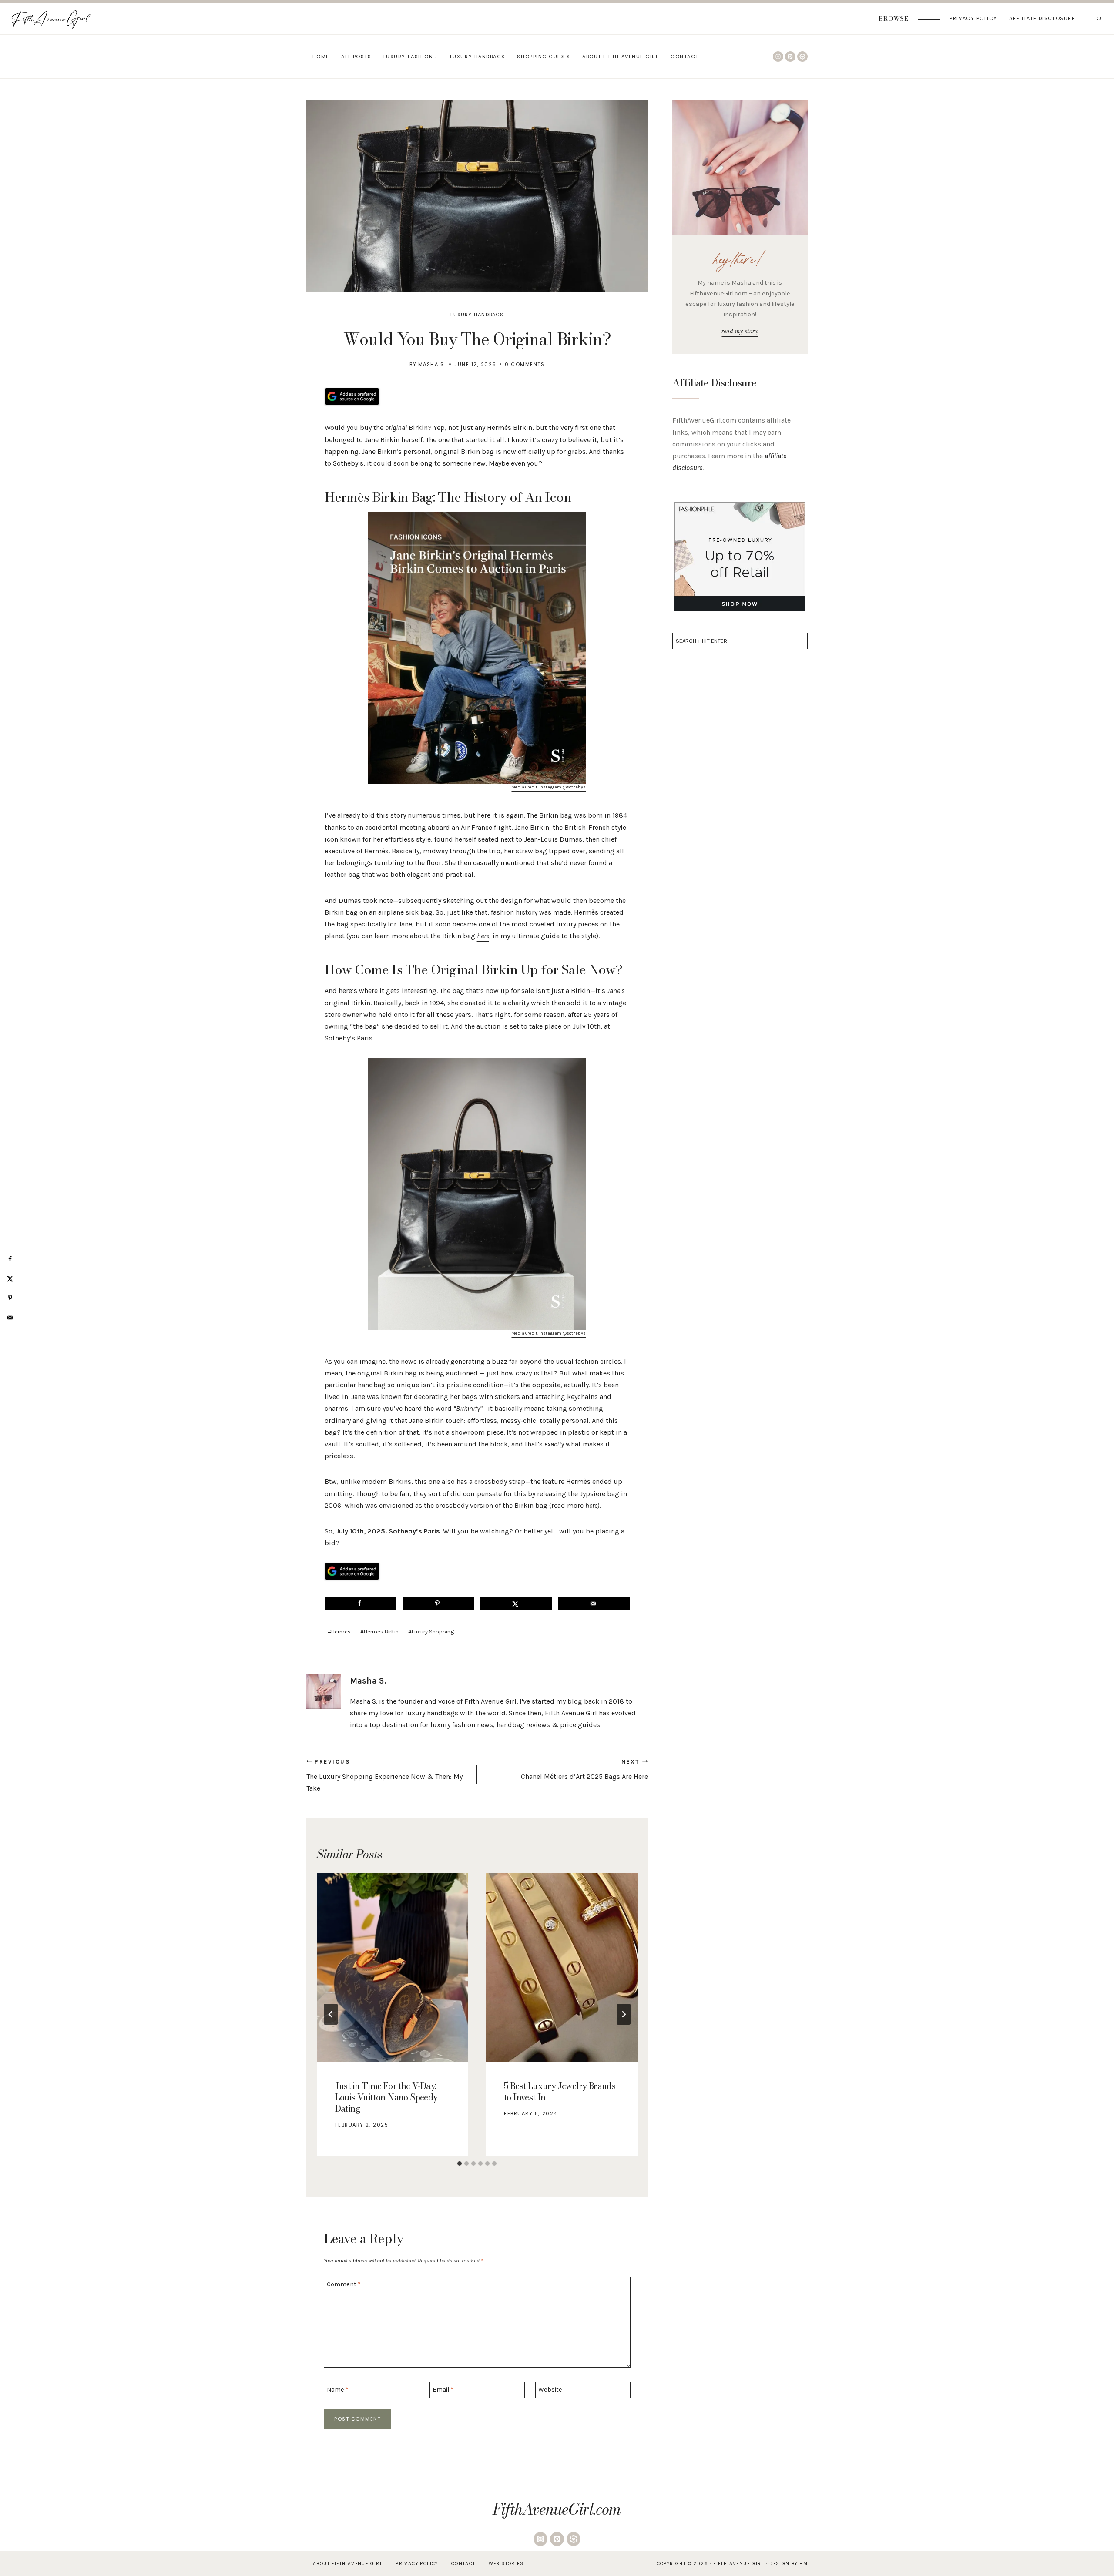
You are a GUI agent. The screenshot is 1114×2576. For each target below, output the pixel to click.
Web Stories (506, 2564)
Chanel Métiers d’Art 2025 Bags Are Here (584, 1769)
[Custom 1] (802, 57)
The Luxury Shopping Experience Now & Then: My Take (384, 1775)
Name (338, 2390)
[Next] (624, 2014)
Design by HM (789, 2564)
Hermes (339, 1632)
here (483, 936)
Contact (685, 57)
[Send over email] (594, 1603)
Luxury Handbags (478, 57)
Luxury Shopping (431, 1632)
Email (443, 2390)
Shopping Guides (544, 57)
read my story (740, 331)
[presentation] (393, 1968)
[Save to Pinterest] (438, 1603)
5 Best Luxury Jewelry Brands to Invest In (560, 2091)
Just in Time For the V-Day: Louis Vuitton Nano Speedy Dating (386, 2097)
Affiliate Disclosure (1042, 18)
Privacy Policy (973, 18)
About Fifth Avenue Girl (620, 57)
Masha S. (432, 364)
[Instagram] (778, 57)
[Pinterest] (790, 57)
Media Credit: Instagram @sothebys (549, 787)
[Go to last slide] (331, 2014)
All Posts (356, 57)
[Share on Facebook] (361, 1603)
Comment (344, 2284)
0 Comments (525, 364)
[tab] (460, 2163)
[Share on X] (516, 1603)
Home (321, 57)
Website (550, 2390)
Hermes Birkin (379, 1632)
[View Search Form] (1099, 19)
